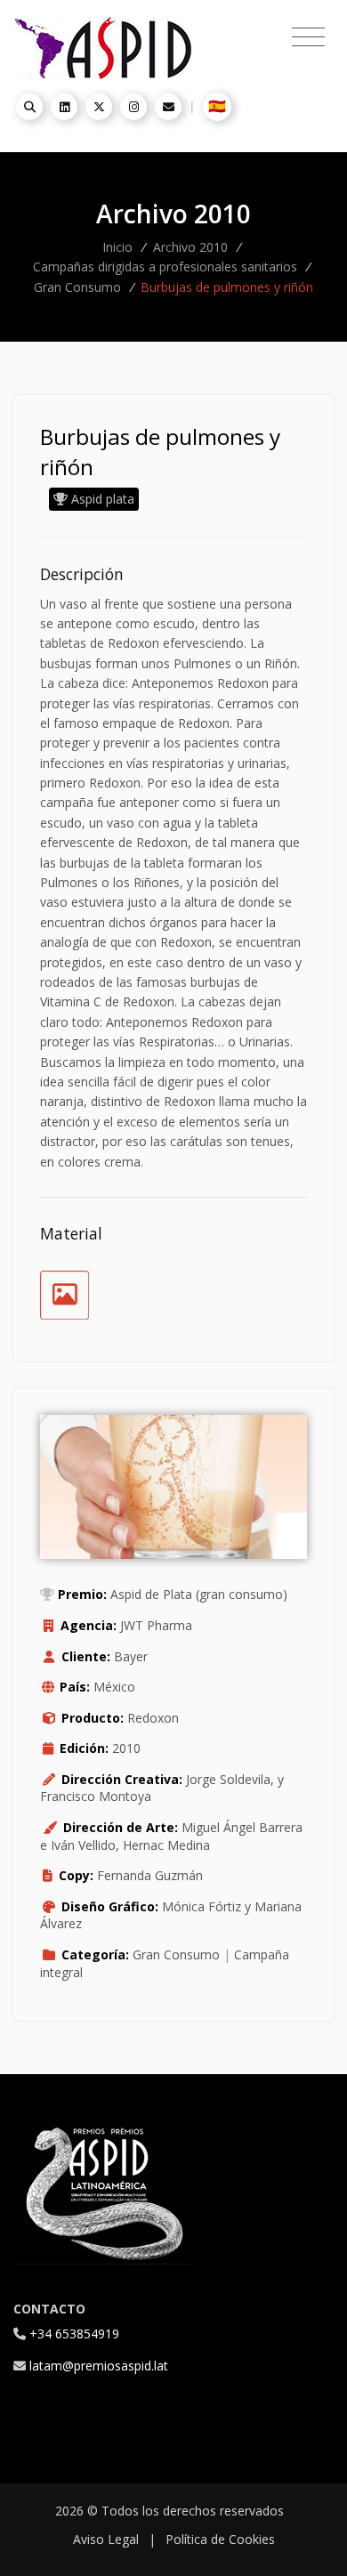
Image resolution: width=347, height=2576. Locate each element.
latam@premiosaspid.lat (99, 2366)
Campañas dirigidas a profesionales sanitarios (165, 266)
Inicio (117, 247)
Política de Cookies (220, 2539)
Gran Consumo (77, 287)
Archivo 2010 (190, 247)
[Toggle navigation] (308, 37)
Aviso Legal (106, 2539)
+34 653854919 (74, 2334)
